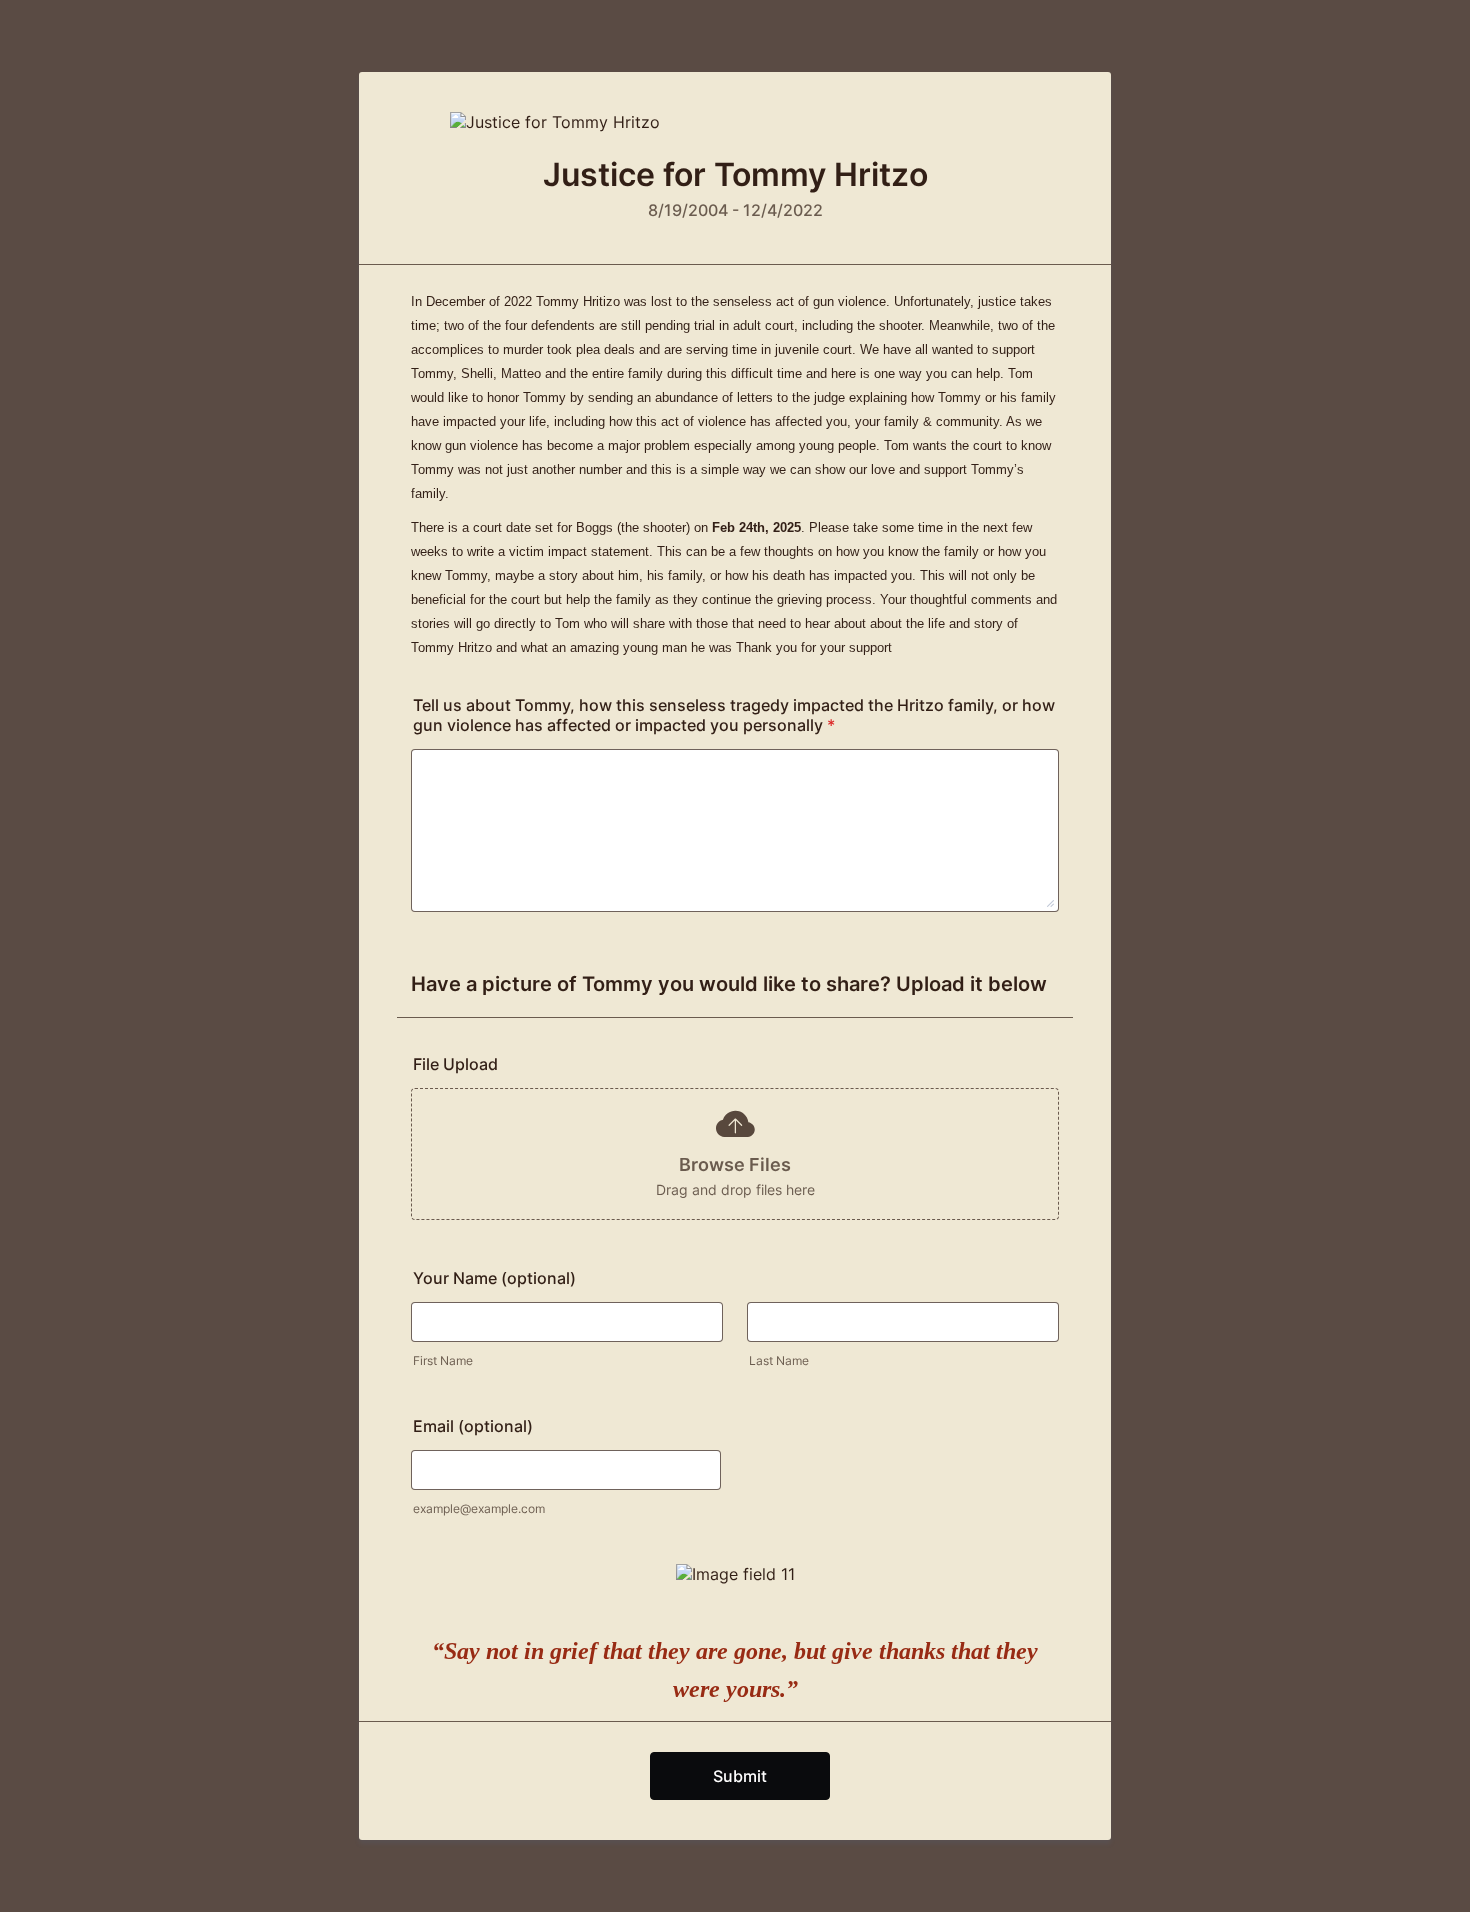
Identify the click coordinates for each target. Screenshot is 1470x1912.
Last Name (779, 1360)
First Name (443, 1360)
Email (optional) (473, 1426)
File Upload (455, 1064)
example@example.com (479, 1508)
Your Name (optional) (494, 1278)
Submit (740, 1776)
